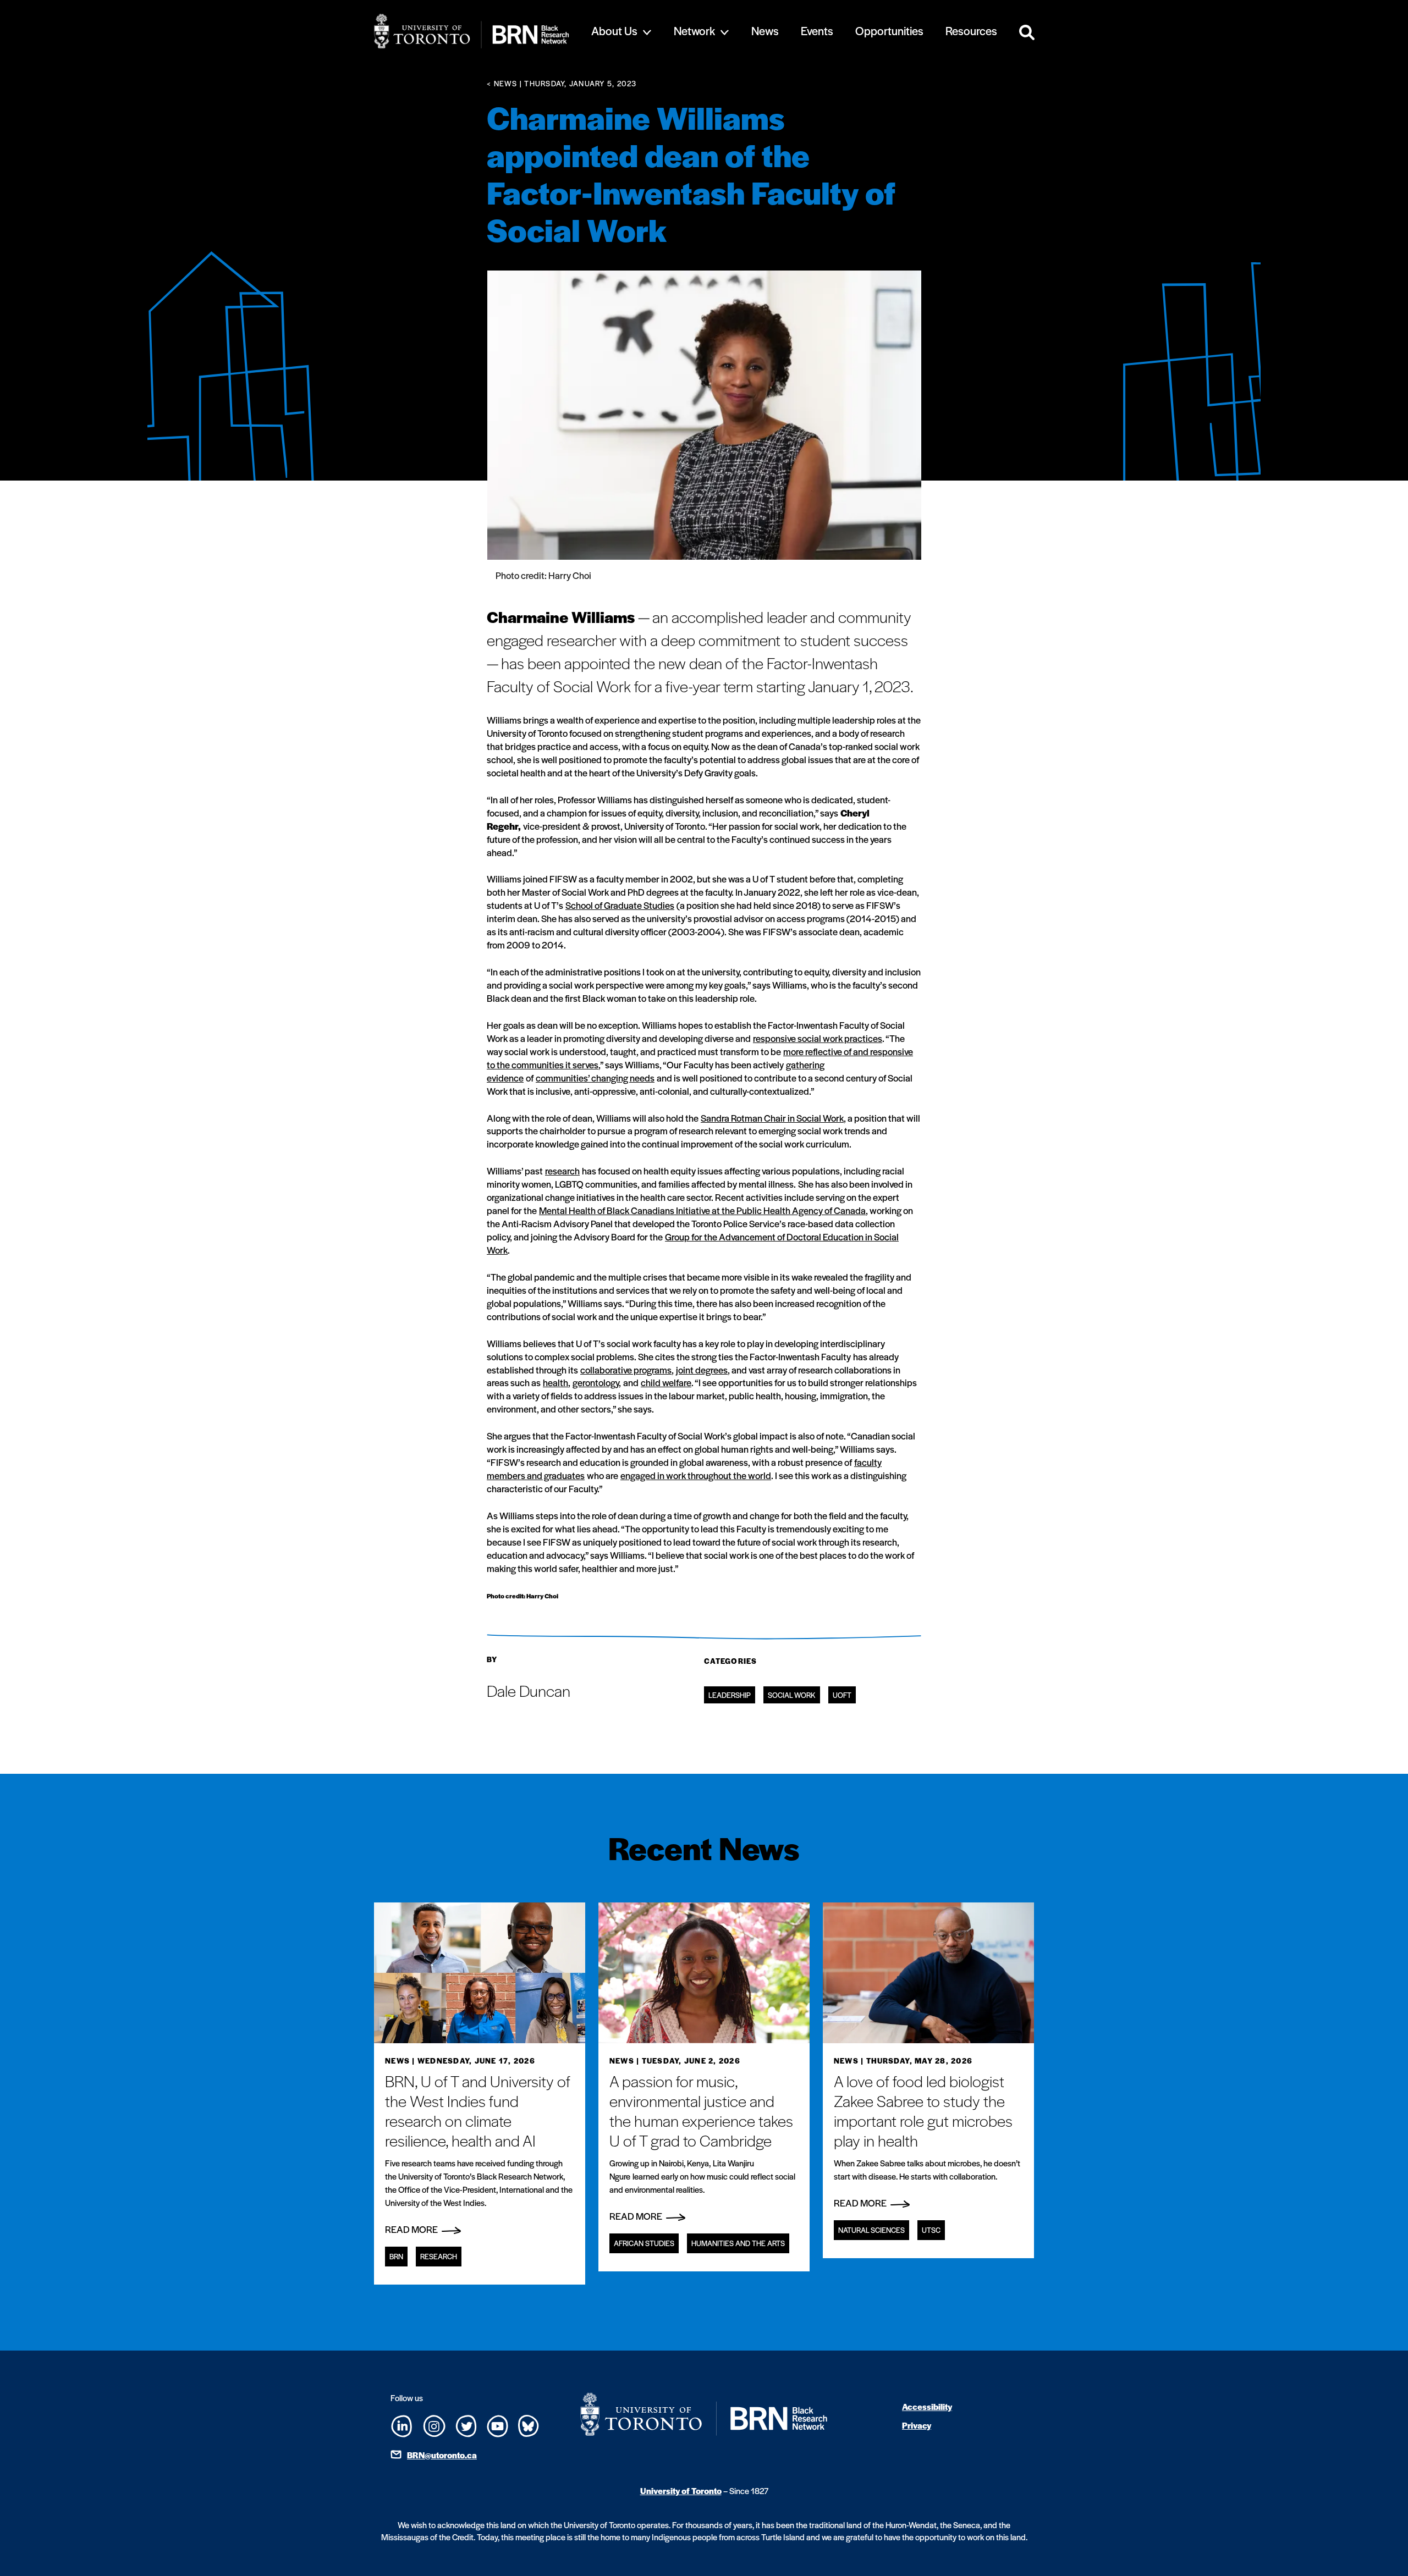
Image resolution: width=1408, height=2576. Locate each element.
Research (439, 2256)
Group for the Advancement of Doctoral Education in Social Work (693, 1243)
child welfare (666, 1382)
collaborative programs (626, 1370)
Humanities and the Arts (738, 2243)
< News (502, 83)
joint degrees (702, 1370)
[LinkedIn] (402, 2425)
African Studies (644, 2243)
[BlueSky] (529, 2424)
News (765, 31)
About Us (614, 31)
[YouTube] (497, 2425)
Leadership (730, 1695)
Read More (412, 2229)
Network (694, 31)
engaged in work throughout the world (696, 1475)
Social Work (792, 1695)
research (562, 1171)
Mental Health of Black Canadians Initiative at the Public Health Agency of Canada (702, 1210)
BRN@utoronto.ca (442, 2455)
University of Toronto (681, 2490)
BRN (396, 2256)
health (555, 1382)
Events (817, 31)
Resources (971, 31)
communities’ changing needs (595, 1078)
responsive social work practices (818, 1038)
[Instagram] (434, 2424)
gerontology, (597, 1382)
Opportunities (889, 31)
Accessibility (927, 2406)
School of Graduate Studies (620, 905)
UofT (842, 1695)
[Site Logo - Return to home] (472, 31)
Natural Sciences (871, 2230)
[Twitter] (466, 2425)
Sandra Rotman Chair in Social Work (772, 1118)
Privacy (917, 2425)
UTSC (931, 2230)
